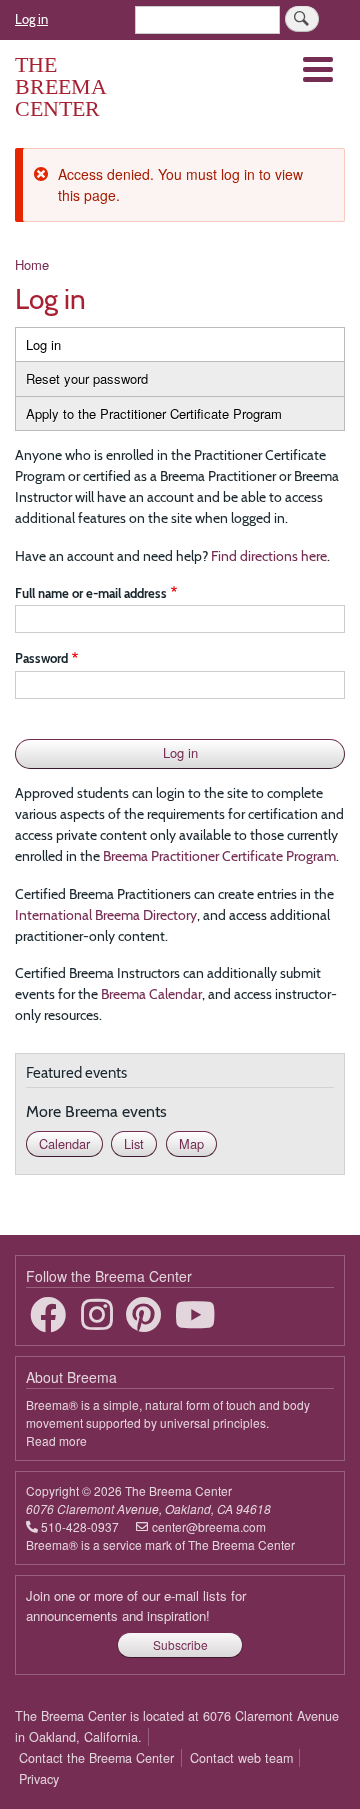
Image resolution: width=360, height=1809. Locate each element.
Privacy (39, 1779)
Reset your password (87, 378)
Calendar (64, 1143)
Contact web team (241, 1758)
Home (32, 264)
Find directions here (269, 556)
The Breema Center (60, 86)
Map (191, 1143)
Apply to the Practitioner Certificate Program (154, 413)
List (134, 1143)
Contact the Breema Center (96, 1758)
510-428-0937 (80, 1526)
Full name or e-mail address (91, 593)
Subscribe (180, 1644)
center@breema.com (209, 1526)
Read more (56, 1440)
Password (41, 658)
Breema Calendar (151, 994)
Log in (31, 19)
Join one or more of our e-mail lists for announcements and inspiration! (136, 1605)
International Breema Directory (106, 915)
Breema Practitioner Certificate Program (219, 856)
